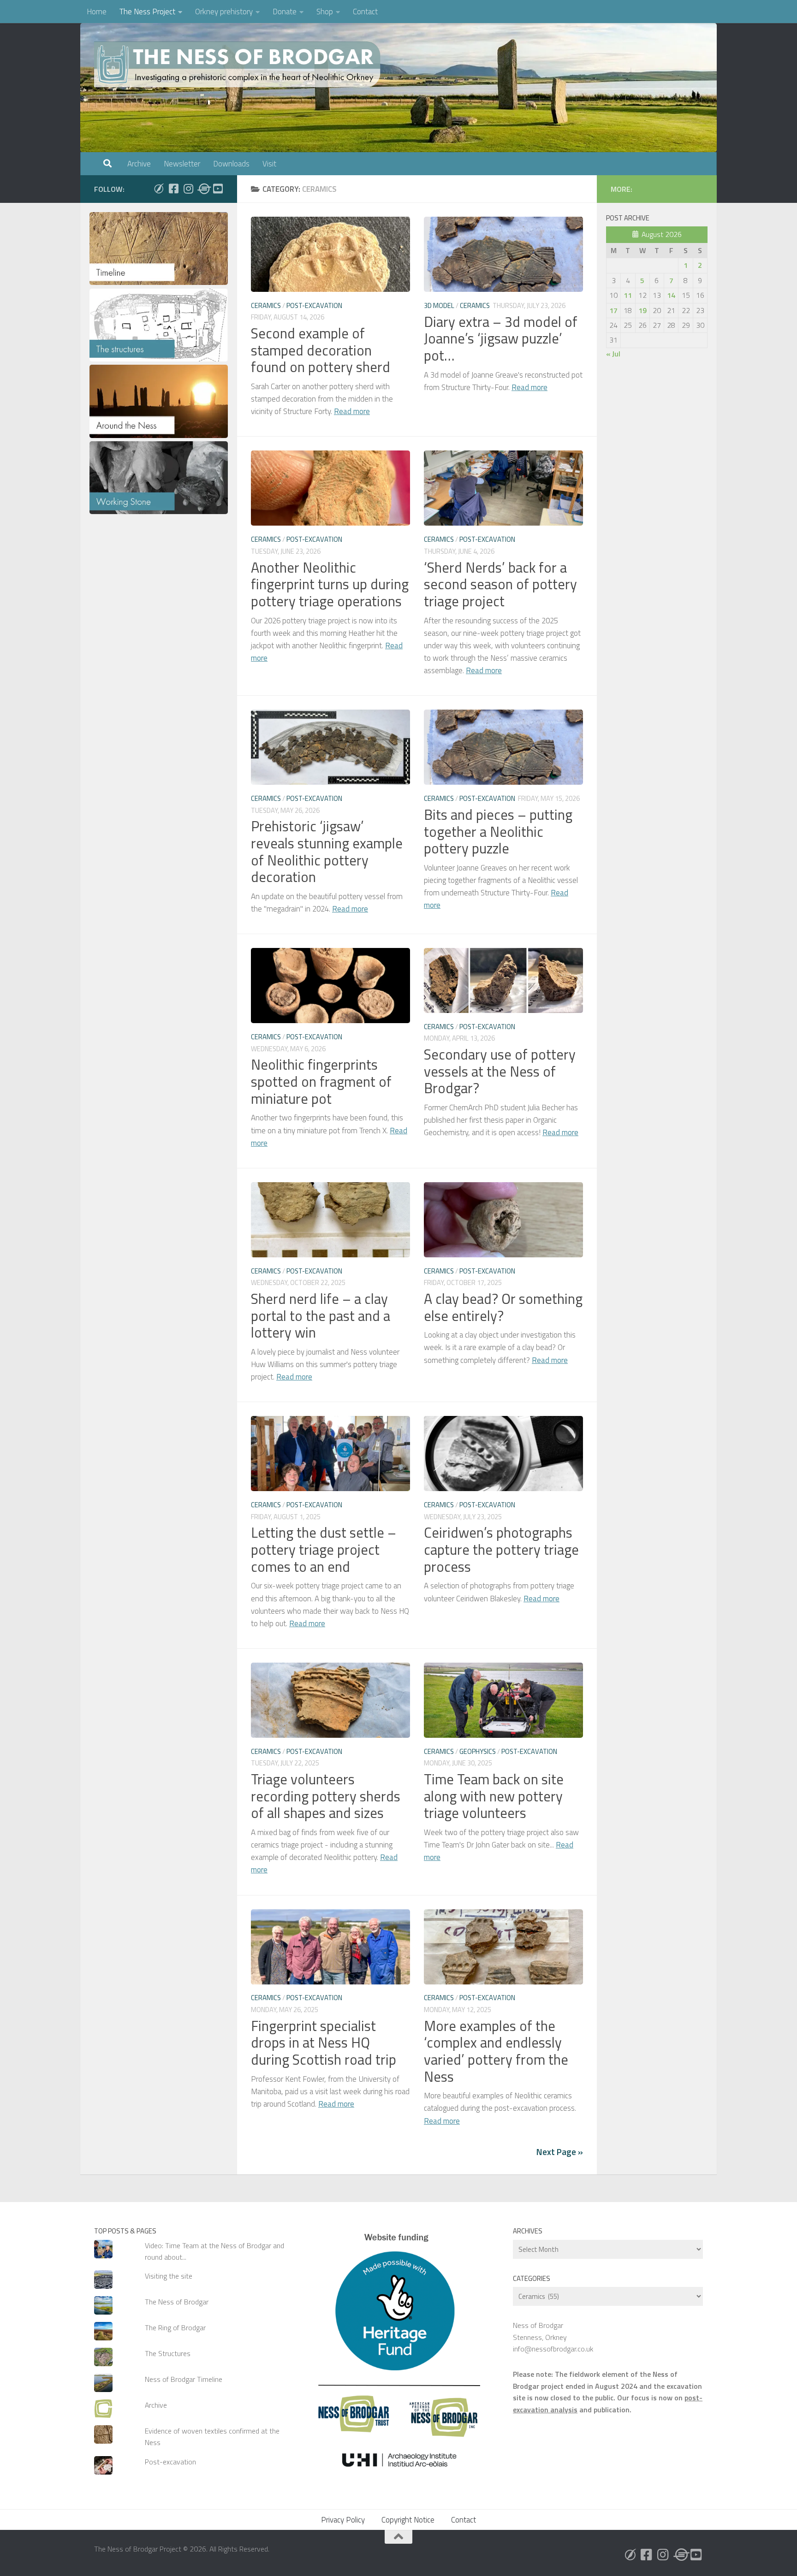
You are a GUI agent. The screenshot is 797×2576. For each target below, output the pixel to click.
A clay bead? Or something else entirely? (503, 1307)
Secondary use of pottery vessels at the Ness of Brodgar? (500, 1071)
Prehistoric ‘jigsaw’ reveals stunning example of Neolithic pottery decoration (327, 851)
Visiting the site (169, 2276)
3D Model (439, 305)
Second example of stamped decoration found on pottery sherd (321, 350)
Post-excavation (314, 305)
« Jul (613, 354)
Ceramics (266, 305)
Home (97, 12)
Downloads (231, 164)
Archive (139, 164)
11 (628, 295)
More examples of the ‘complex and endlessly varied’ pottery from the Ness (496, 2051)
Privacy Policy (343, 2520)
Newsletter (182, 164)
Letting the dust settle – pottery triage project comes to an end (324, 1549)
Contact (365, 12)
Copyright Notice (408, 2520)
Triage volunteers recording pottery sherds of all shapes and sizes (326, 1796)
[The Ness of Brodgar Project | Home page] (239, 65)
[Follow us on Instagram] (188, 189)
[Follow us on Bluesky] (159, 189)
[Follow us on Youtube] (218, 189)
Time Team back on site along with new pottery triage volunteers (494, 1796)
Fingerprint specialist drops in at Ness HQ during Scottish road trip (324, 2043)
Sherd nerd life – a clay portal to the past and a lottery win (321, 1315)
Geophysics (478, 1751)
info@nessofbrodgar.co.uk (553, 2349)
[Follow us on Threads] (203, 189)
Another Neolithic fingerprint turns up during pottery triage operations (330, 584)
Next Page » (560, 2152)
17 (613, 310)
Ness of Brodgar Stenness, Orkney (540, 2331)
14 (671, 295)
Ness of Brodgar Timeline (184, 2379)
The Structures (168, 2353)
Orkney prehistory (224, 12)
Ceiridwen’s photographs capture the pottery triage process (501, 1549)
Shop (325, 12)
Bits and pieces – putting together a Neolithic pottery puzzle (498, 831)
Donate (285, 12)
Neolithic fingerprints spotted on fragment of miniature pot (321, 1081)
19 (642, 310)
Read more (352, 411)
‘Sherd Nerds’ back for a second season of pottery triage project (500, 584)
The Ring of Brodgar (175, 2327)
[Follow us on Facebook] (173, 189)
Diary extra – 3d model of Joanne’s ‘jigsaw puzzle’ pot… (501, 338)
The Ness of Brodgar (177, 2302)
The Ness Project (147, 12)
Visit (269, 164)
